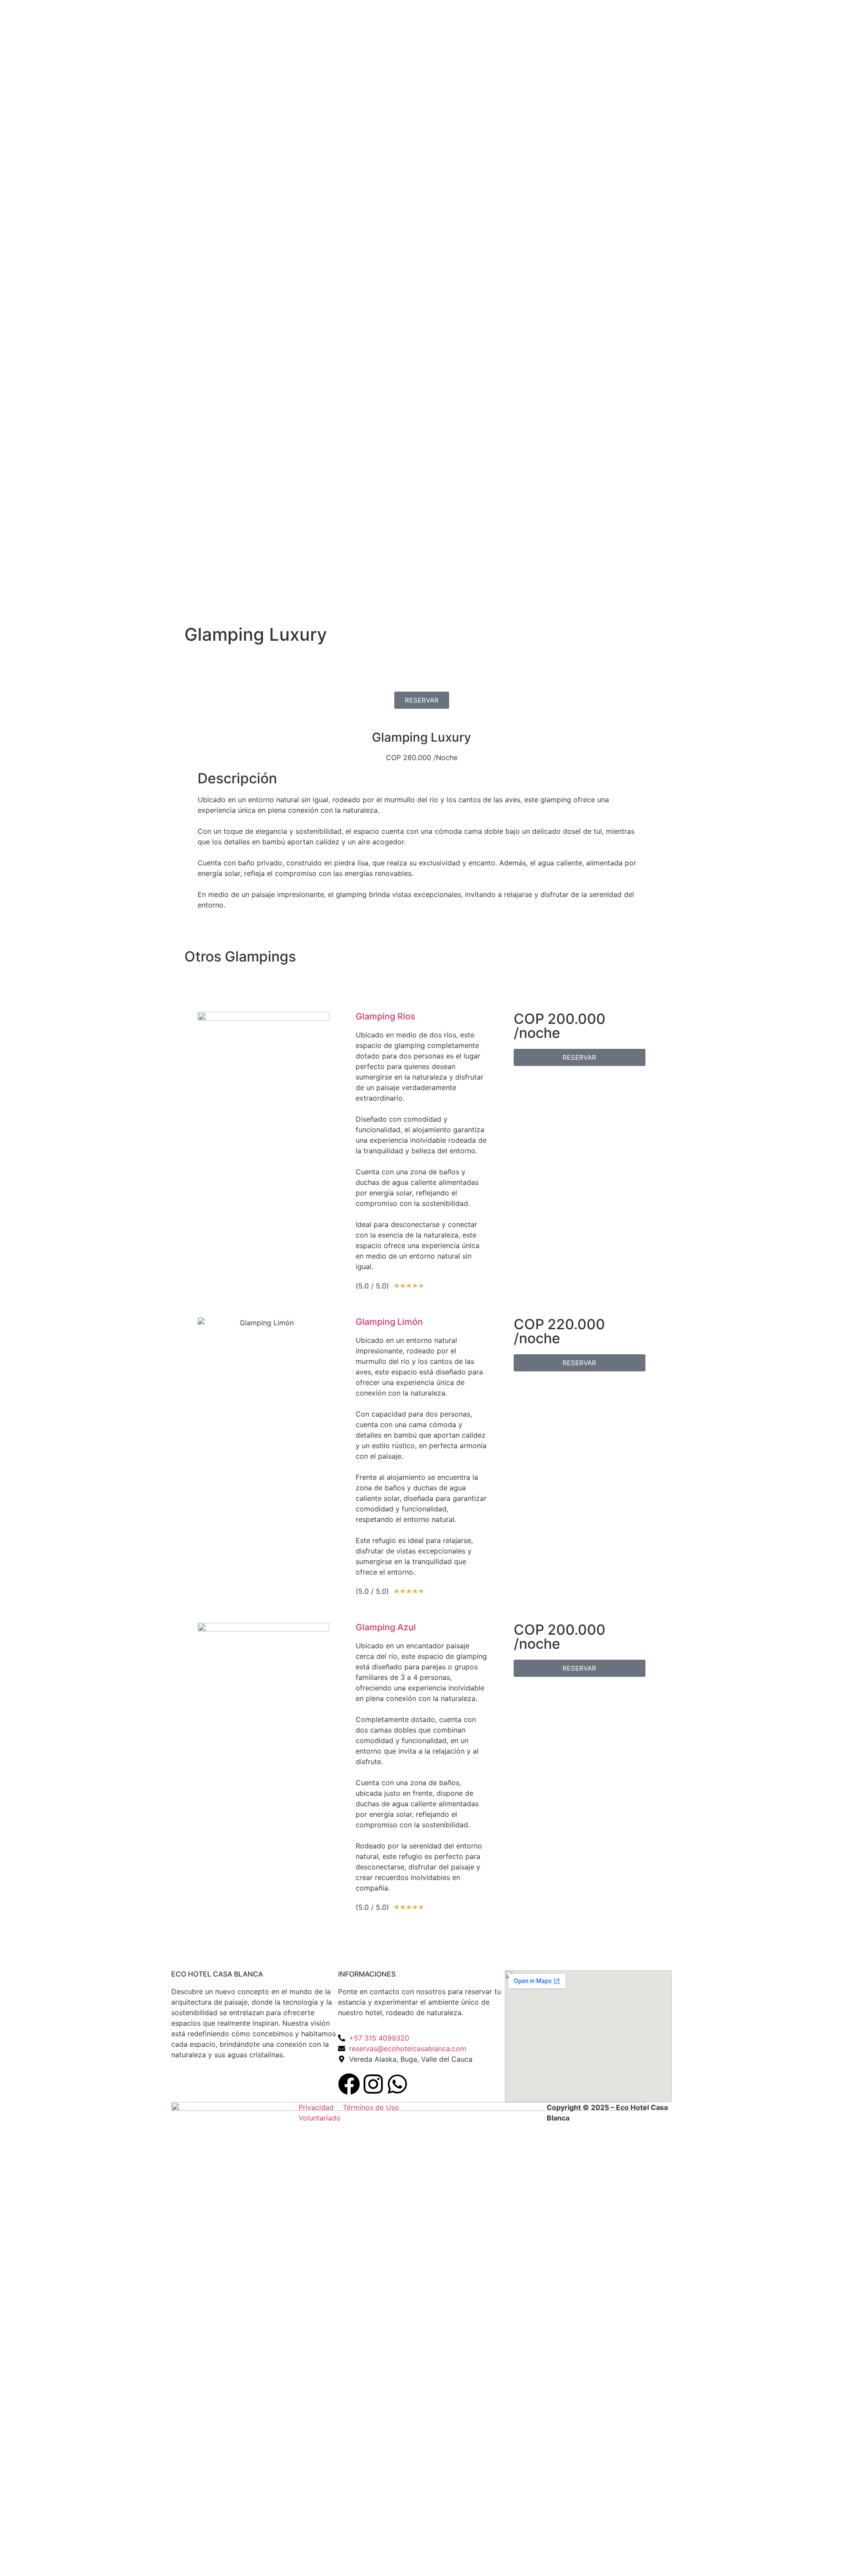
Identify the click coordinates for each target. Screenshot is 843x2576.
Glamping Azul (386, 1627)
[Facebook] (349, 2084)
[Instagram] (373, 2084)
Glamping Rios (385, 1016)
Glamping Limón (389, 1322)
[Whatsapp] (397, 2084)
